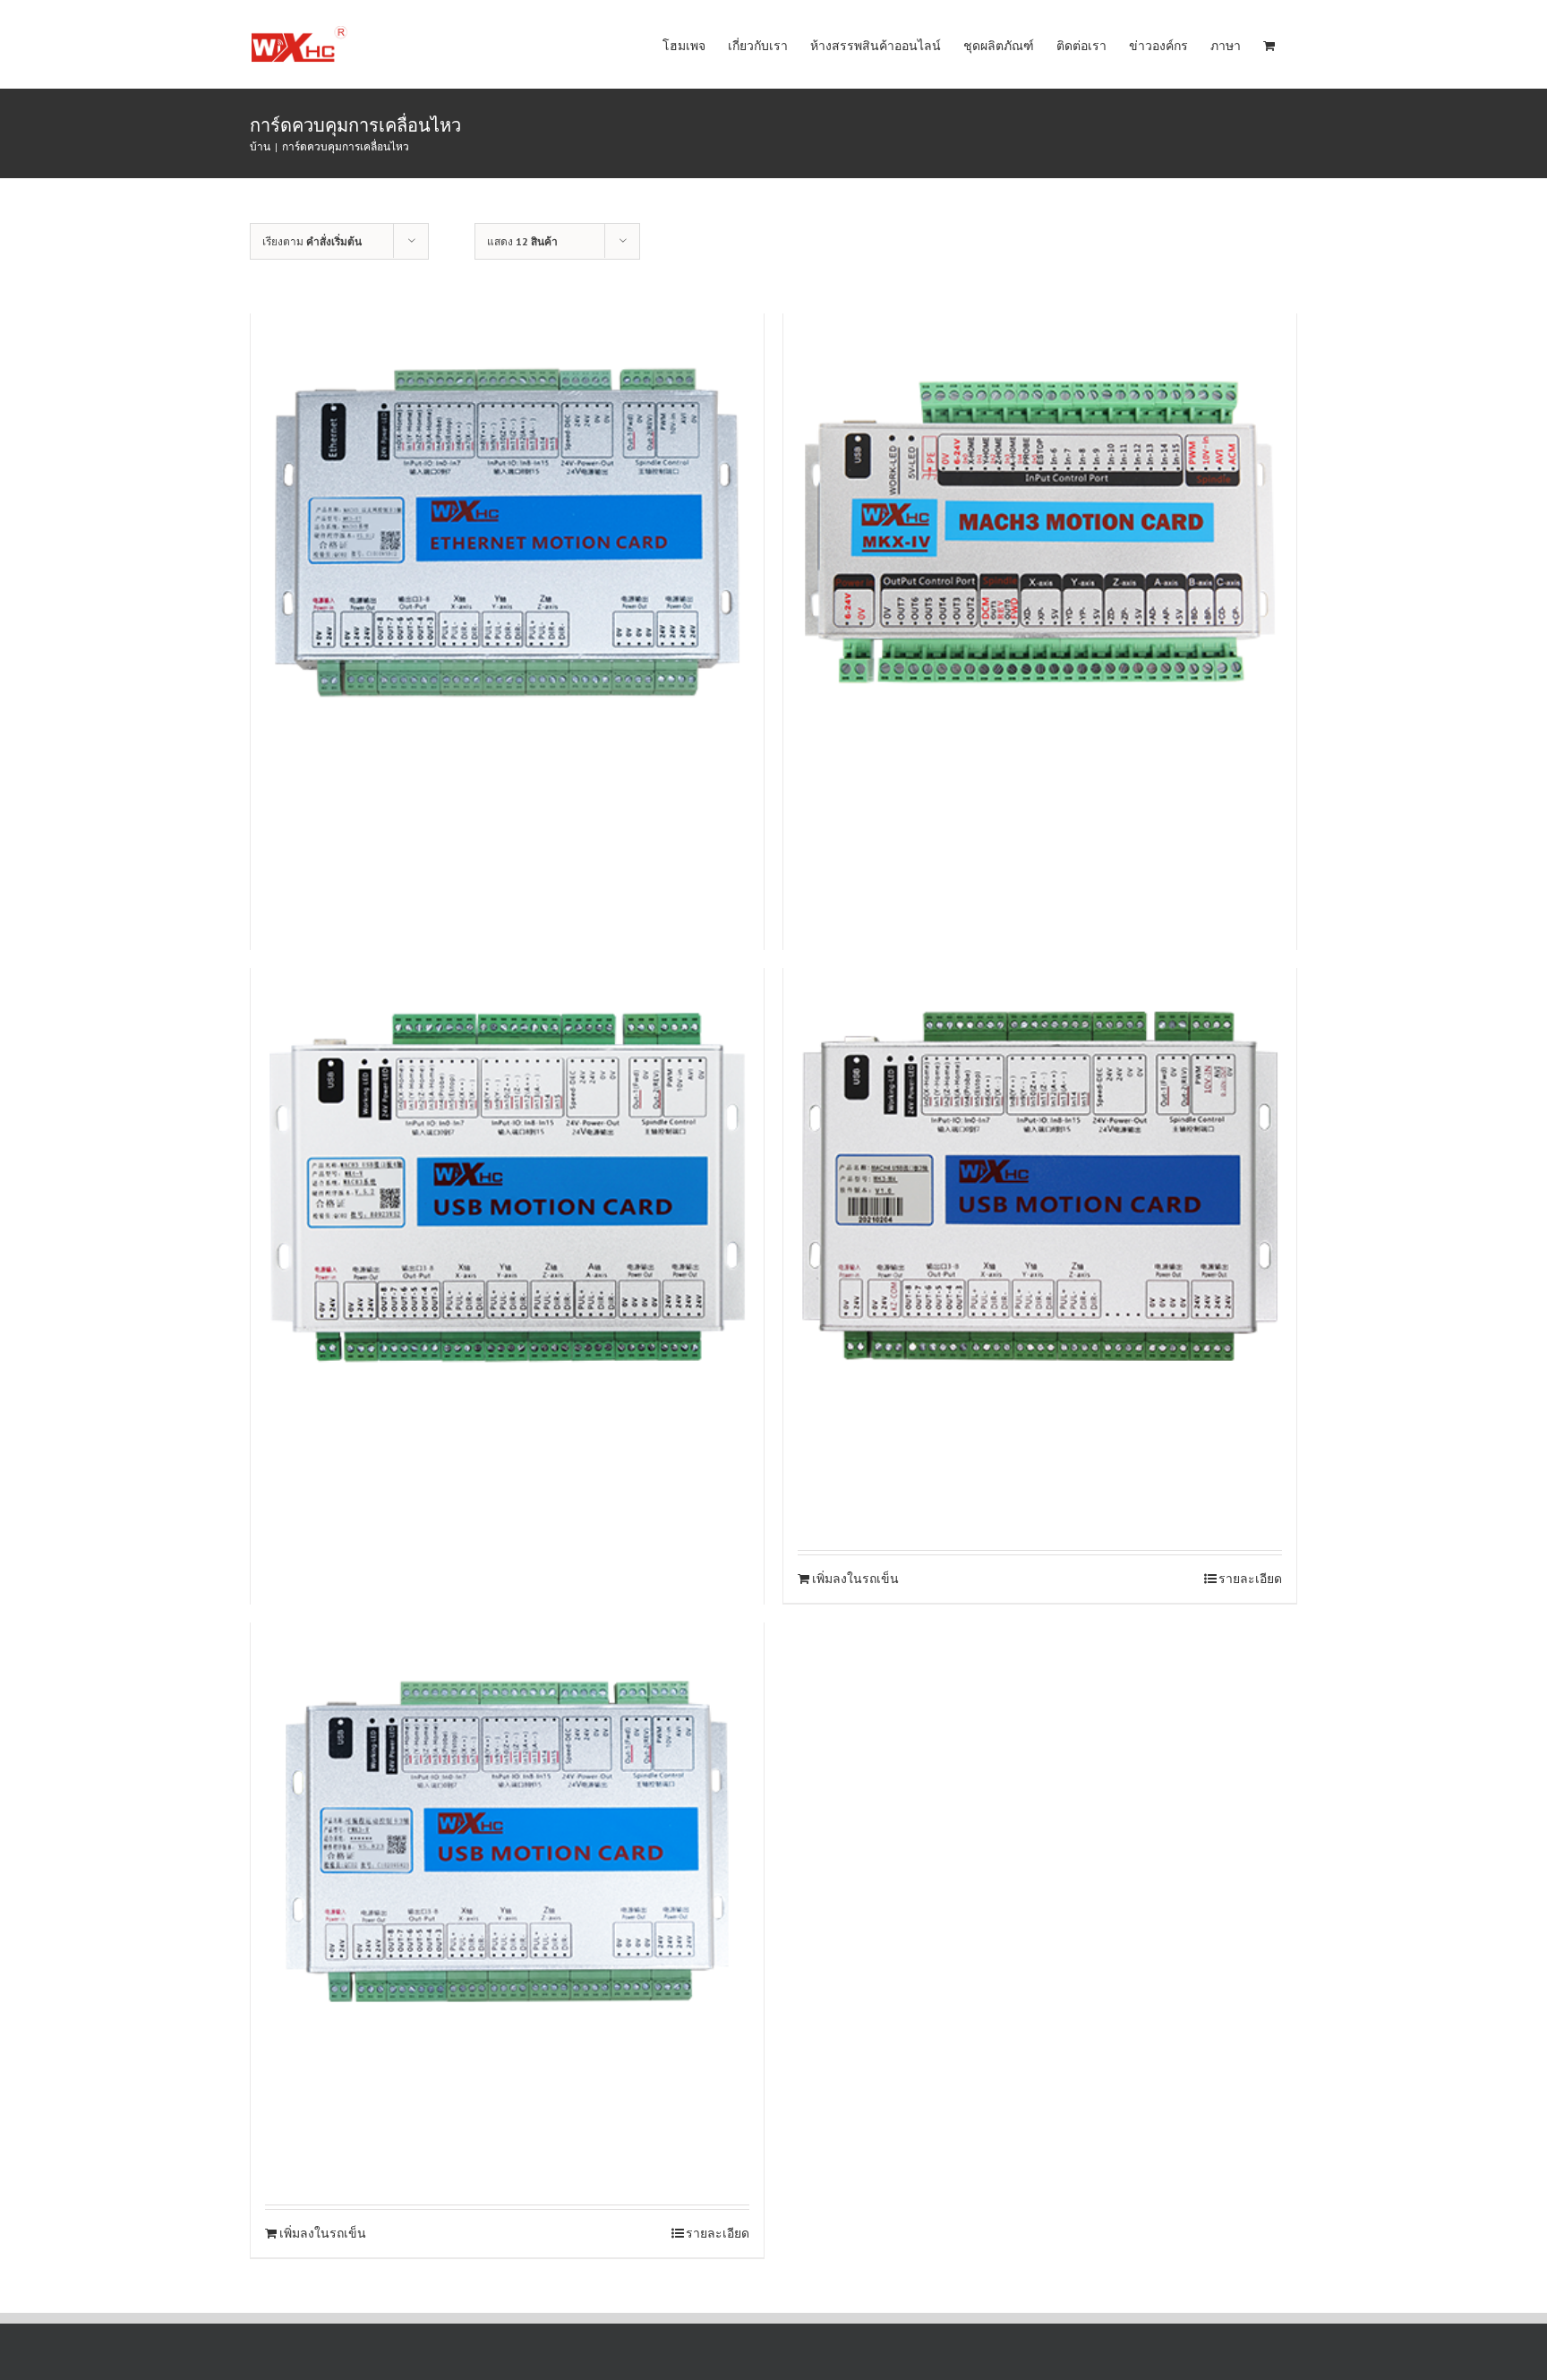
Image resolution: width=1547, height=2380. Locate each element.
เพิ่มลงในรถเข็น (855, 1579)
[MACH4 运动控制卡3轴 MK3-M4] (1040, 1187)
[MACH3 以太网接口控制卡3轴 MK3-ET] (507, 532)
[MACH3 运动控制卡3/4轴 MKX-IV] (1040, 532)
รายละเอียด (1250, 1579)
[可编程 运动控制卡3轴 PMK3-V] (507, 1841)
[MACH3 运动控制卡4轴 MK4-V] (507, 1187)
